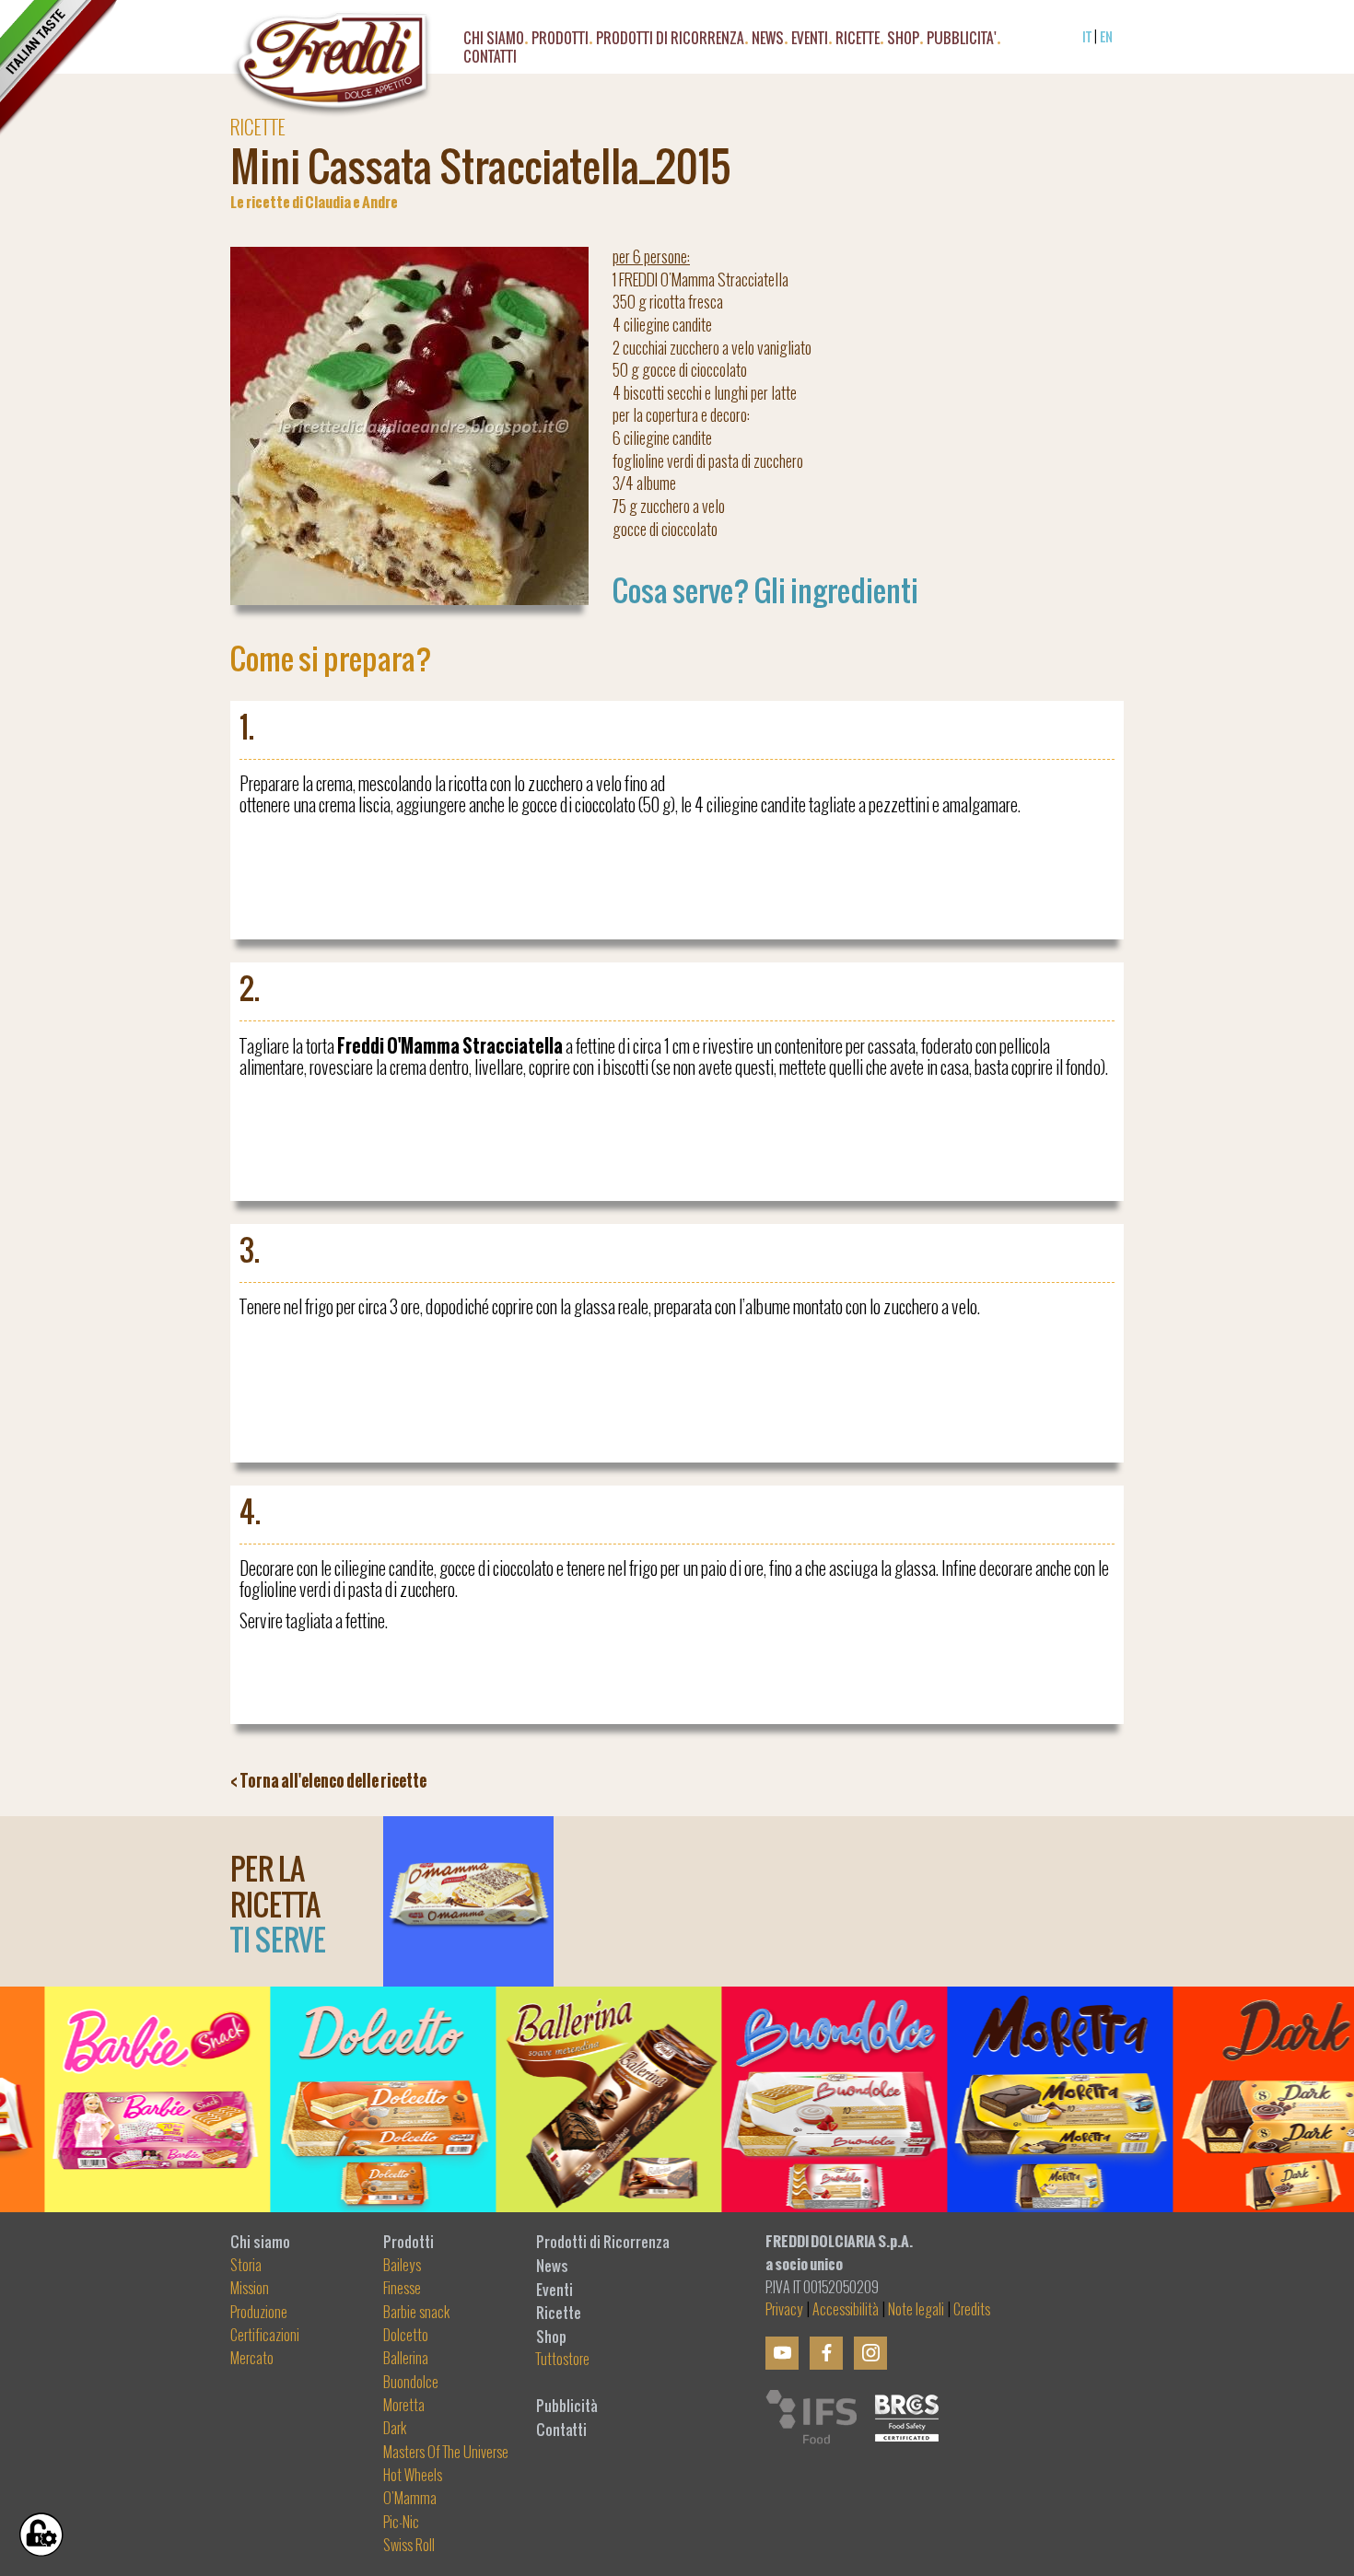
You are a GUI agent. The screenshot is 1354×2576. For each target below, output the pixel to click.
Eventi (554, 2290)
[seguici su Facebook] (826, 2353)
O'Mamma (410, 2499)
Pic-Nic (401, 2523)
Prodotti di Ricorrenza (670, 41)
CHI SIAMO (494, 41)
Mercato (252, 2359)
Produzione (259, 2313)
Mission (250, 2289)
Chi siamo (260, 2242)
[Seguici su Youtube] (782, 2353)
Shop (551, 2337)
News (552, 2266)
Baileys (402, 2266)
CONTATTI (490, 59)
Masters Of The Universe (446, 2453)
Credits (972, 2310)
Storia (246, 2266)
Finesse (402, 2289)
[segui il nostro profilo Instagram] (870, 2353)
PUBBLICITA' (962, 41)
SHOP (903, 41)
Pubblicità (567, 2406)
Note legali (916, 2310)
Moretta (404, 2406)
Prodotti (409, 2242)
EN (1106, 36)
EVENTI (810, 41)
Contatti (561, 2430)
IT (1087, 36)
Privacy (784, 2310)
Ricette (559, 2313)
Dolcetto (406, 2336)
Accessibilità (846, 2310)
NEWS (768, 41)
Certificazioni (265, 2336)
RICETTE (858, 41)
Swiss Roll (409, 2546)
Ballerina (406, 2359)
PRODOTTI (560, 41)
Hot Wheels (413, 2476)
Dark (395, 2429)
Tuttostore (563, 2360)
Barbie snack (417, 2313)
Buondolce (411, 2383)
